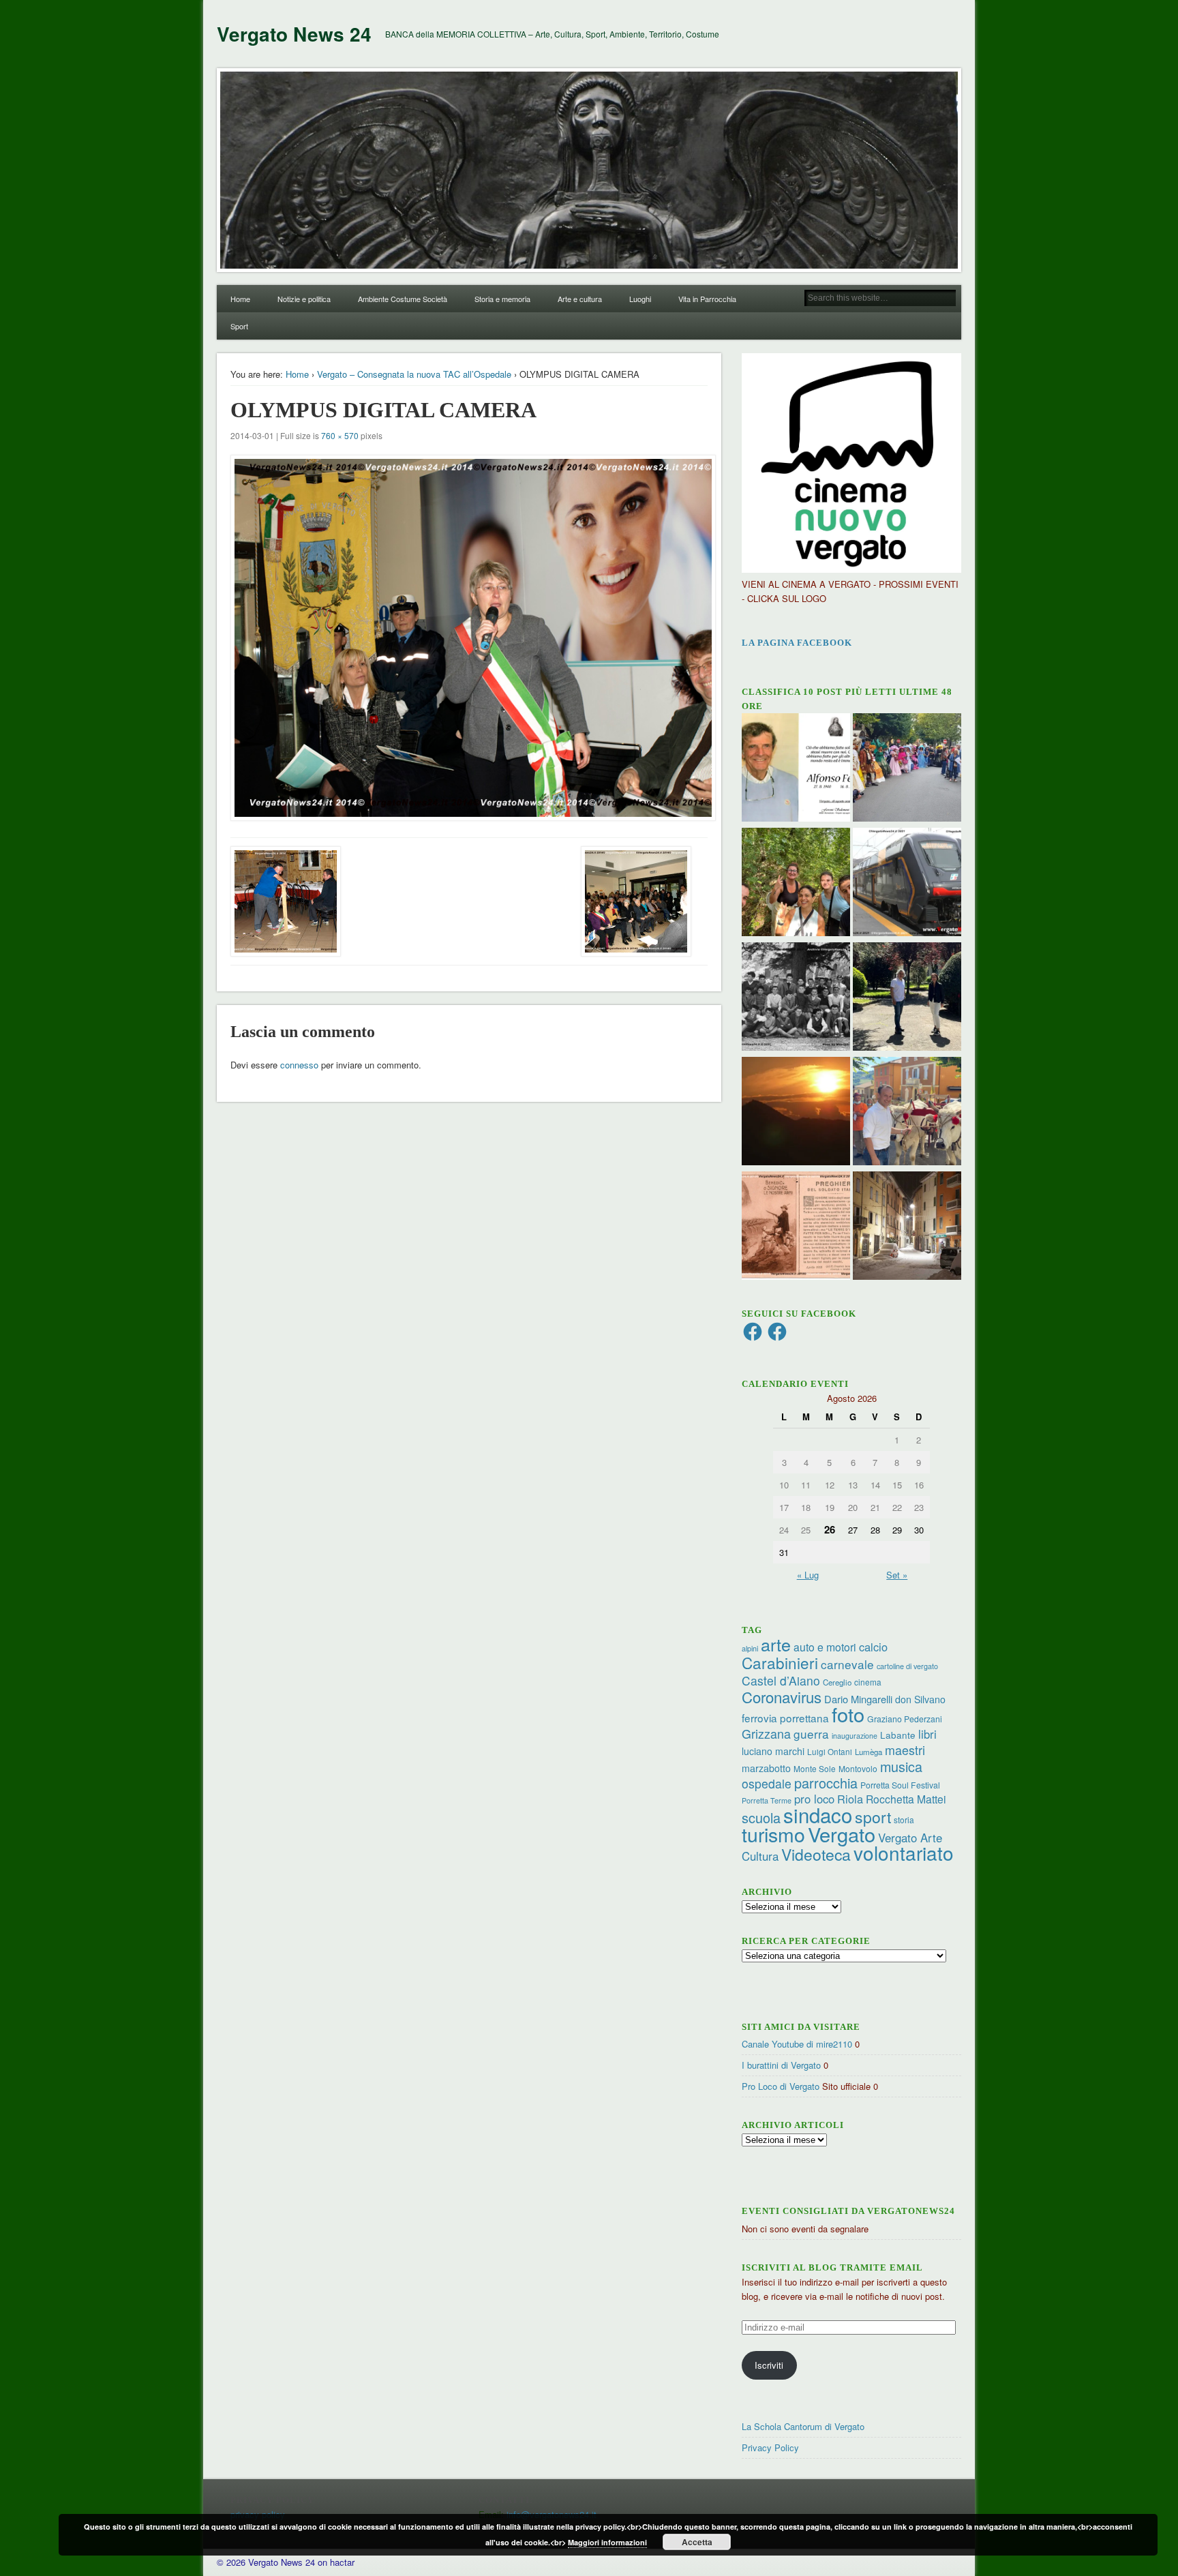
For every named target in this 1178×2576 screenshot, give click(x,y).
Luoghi (640, 299)
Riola (850, 1799)
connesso (299, 1065)
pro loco (814, 1799)
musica (901, 1766)
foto (848, 1714)
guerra (811, 1734)
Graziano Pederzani (905, 1719)
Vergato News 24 (294, 34)
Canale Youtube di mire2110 (797, 2044)
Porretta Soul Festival (900, 1785)
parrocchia (826, 1783)
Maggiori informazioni (607, 2542)
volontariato (904, 1853)
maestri (905, 1750)
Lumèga (869, 1752)
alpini (750, 1648)
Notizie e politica (304, 299)
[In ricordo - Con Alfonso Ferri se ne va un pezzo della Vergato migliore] (796, 769)
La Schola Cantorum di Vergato (803, 2426)
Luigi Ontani (830, 1751)
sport (873, 1817)
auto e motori (825, 1647)
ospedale (767, 1783)
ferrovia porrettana (785, 1718)
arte (776, 1644)
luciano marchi (773, 1751)
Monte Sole (815, 1768)
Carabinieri (780, 1662)
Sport (239, 326)
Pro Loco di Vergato (781, 2086)
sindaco (818, 1814)
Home (240, 299)
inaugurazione (855, 1736)
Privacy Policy (770, 2447)
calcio (873, 1647)
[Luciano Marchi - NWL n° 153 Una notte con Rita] (907, 1227)
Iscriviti (769, 2365)
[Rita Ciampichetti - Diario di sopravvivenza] (796, 1113)
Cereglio (837, 1682)
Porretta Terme (767, 1800)
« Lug (808, 1575)
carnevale (847, 1664)
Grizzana (766, 1733)
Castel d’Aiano (781, 1680)
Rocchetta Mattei (906, 1799)
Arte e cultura (580, 299)
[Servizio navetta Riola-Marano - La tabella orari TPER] (907, 884)
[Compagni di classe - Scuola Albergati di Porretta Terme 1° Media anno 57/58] (796, 998)
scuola (761, 1817)
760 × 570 (340, 435)
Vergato (842, 1834)
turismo (773, 1834)
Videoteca (816, 1854)
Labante (898, 1735)
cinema (868, 1682)
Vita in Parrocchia (707, 299)
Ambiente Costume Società (403, 299)
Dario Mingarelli (858, 1699)
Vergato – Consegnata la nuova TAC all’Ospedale (414, 374)
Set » (897, 1575)
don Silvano (920, 1699)
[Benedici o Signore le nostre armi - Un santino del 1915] (796, 1227)
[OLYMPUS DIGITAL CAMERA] (469, 638)
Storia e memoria (502, 299)
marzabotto (766, 1768)
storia (904, 1819)
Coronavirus (782, 1696)
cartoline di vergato (907, 1666)
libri (927, 1734)
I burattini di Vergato (781, 2065)
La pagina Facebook (797, 643)
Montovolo (858, 1768)
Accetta (697, 2542)
